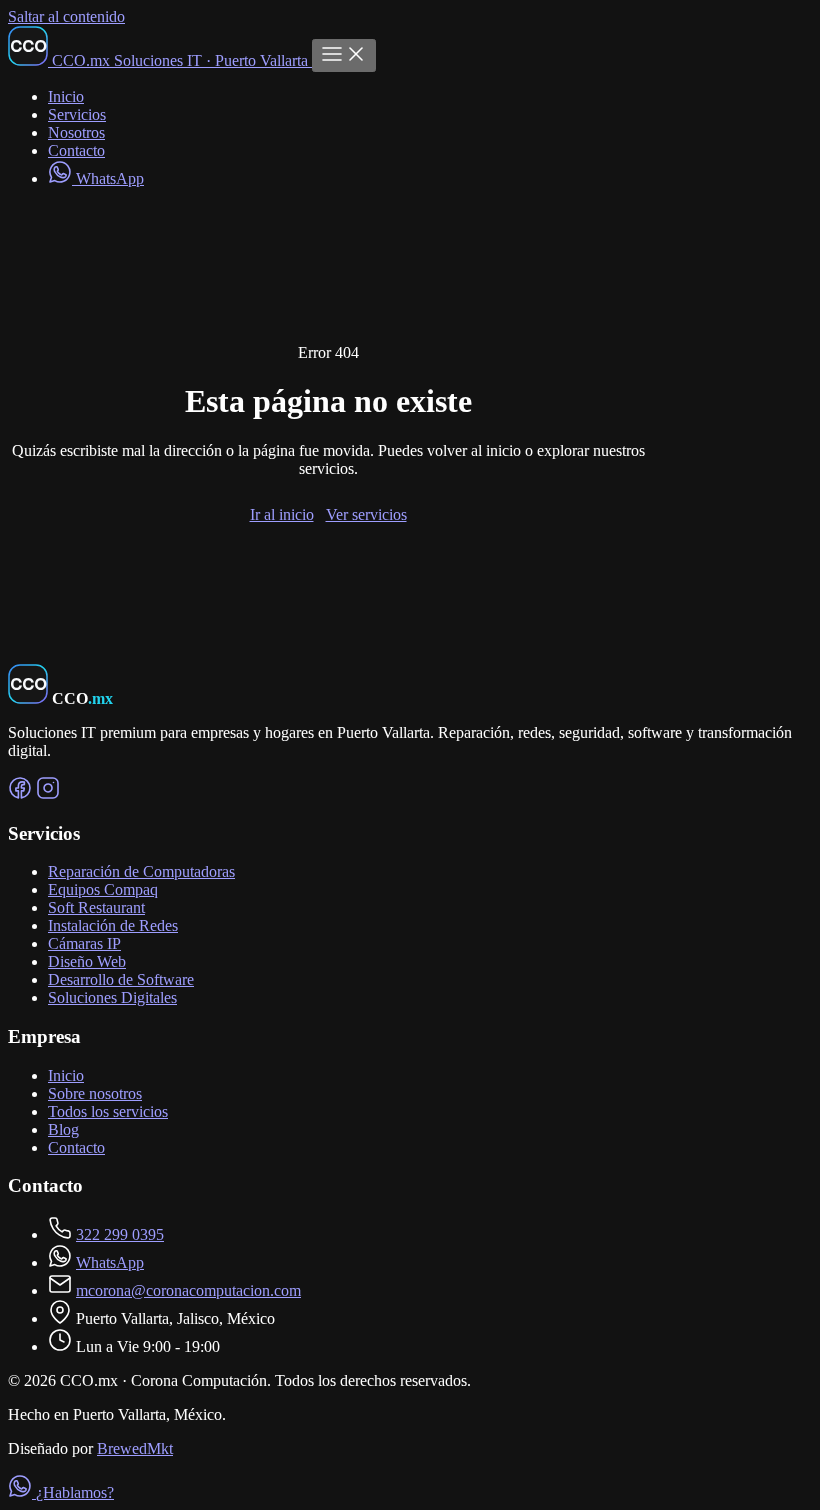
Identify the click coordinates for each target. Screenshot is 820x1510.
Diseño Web (87, 961)
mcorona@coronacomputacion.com (188, 1290)
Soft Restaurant (96, 907)
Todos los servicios (108, 1111)
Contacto (76, 150)
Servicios (77, 114)
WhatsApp (108, 178)
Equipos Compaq (103, 889)
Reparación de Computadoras (141, 871)
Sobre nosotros (95, 1093)
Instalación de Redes (113, 925)
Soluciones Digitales (112, 997)
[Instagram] (48, 794)
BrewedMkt (135, 1448)
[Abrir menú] (344, 55)
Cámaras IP (84, 943)
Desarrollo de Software (121, 979)
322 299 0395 (120, 1234)
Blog (63, 1129)
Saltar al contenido (66, 16)
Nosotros (76, 132)
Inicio (66, 96)
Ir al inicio (282, 514)
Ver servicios (366, 514)
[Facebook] (20, 794)
